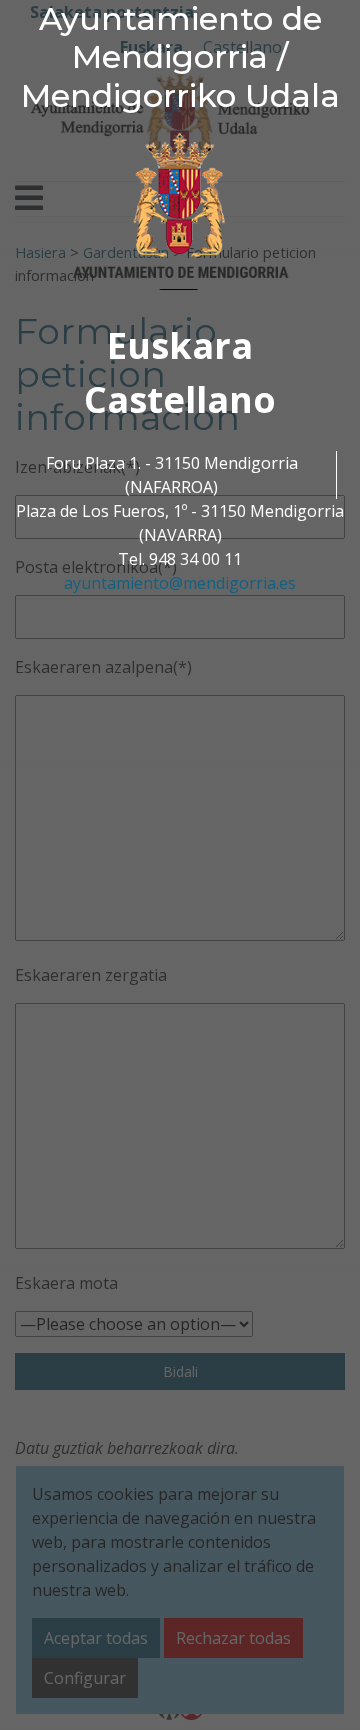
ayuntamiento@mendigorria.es (180, 583)
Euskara (180, 345)
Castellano (180, 399)
